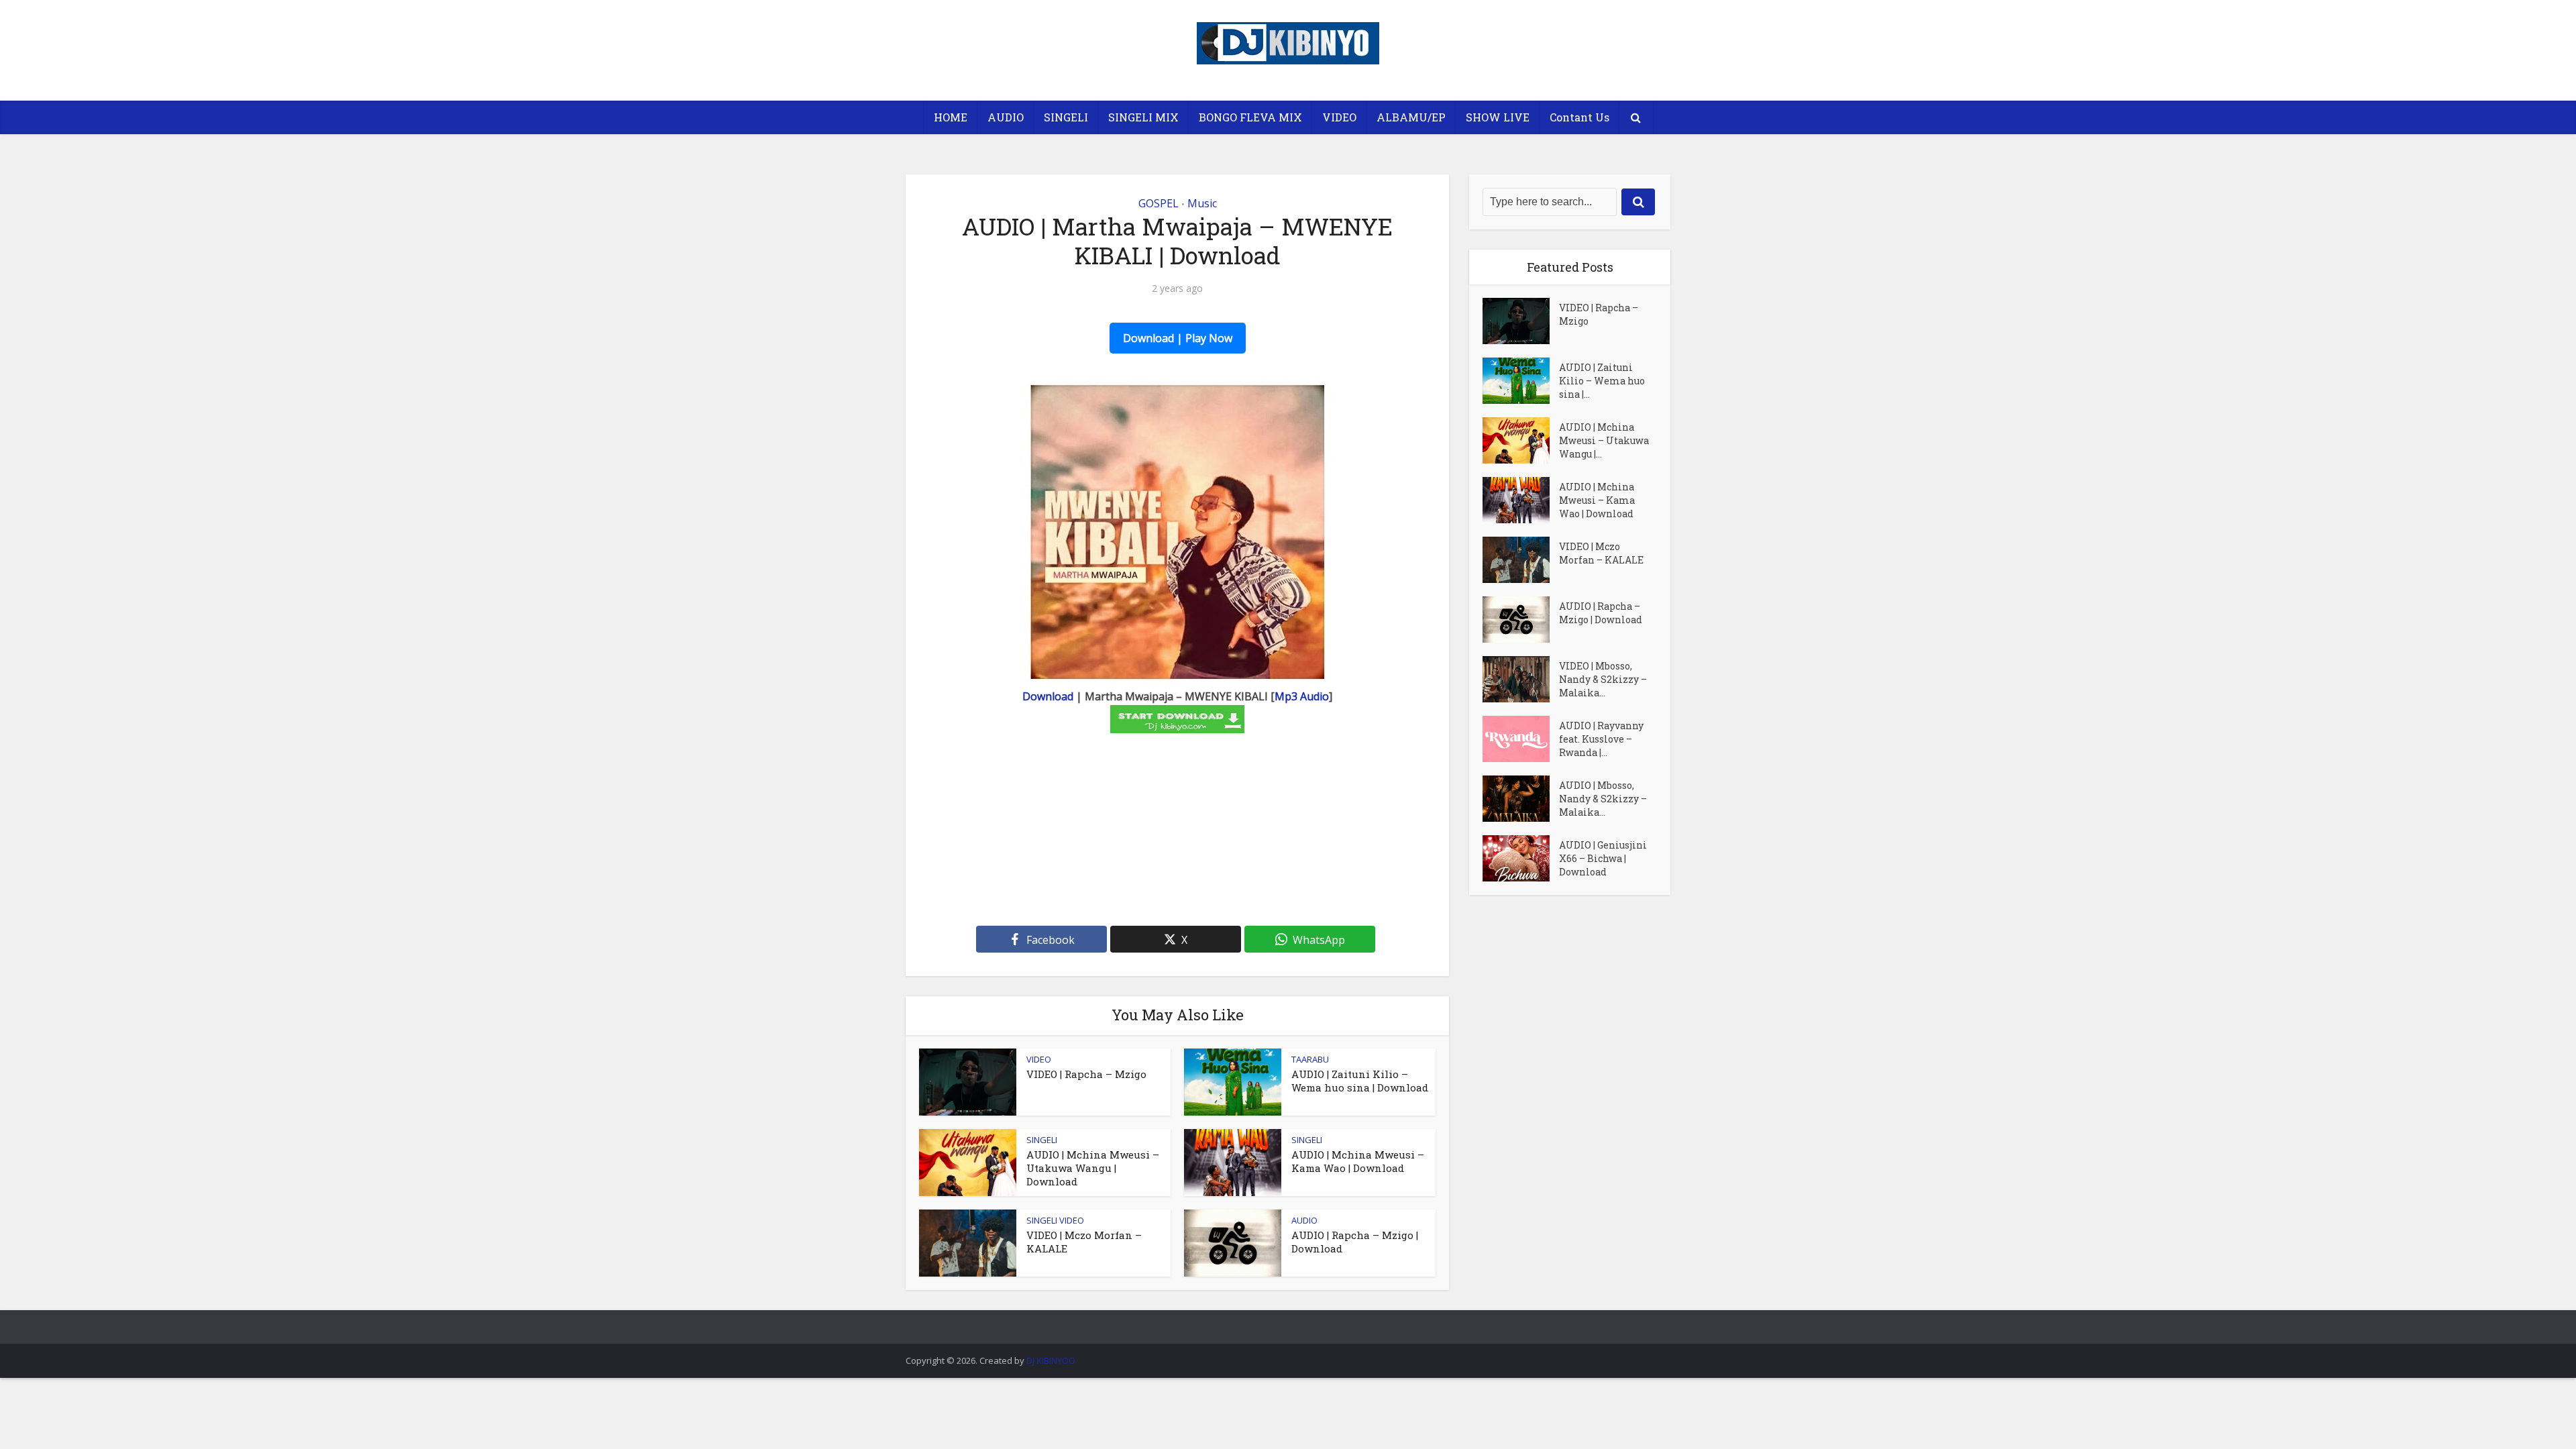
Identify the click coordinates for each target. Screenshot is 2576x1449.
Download (1048, 696)
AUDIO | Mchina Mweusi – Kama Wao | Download (1358, 1161)
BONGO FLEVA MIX (1250, 117)
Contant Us (1579, 117)
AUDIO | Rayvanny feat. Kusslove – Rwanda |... (1601, 739)
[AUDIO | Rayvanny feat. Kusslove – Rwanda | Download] (1521, 739)
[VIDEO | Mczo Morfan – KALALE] (1521, 560)
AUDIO (1006, 117)
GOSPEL (1159, 203)
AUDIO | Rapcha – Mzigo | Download (1601, 613)
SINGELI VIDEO (1055, 1220)
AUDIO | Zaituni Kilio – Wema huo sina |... (1602, 381)
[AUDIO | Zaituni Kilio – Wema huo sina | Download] (1521, 381)
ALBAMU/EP (1411, 117)
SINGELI (1066, 117)
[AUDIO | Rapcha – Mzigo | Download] (1521, 620)
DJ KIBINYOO (1051, 1360)
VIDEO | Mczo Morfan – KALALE (1601, 553)
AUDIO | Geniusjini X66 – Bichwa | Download (1603, 858)
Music (1202, 203)
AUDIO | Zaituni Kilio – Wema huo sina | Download (1360, 1081)
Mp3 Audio (1302, 696)
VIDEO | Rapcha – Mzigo (1086, 1074)
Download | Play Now (1178, 338)
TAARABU (1310, 1059)
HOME (951, 117)
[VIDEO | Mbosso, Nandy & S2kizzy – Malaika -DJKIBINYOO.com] (1521, 679)
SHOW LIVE (1498, 117)
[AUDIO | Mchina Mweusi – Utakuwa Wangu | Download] (1521, 440)
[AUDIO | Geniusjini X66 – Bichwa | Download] (1521, 858)
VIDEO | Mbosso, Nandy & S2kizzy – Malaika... (1603, 679)
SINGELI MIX (1143, 117)
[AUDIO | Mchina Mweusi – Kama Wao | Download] (1521, 500)
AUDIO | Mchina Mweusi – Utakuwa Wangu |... (1604, 440)
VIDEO (1339, 117)
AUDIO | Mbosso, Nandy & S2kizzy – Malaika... (1603, 799)
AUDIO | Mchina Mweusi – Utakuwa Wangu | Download (1093, 1168)
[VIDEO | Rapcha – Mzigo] (1521, 321)
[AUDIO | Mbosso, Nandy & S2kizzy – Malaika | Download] (1521, 799)
